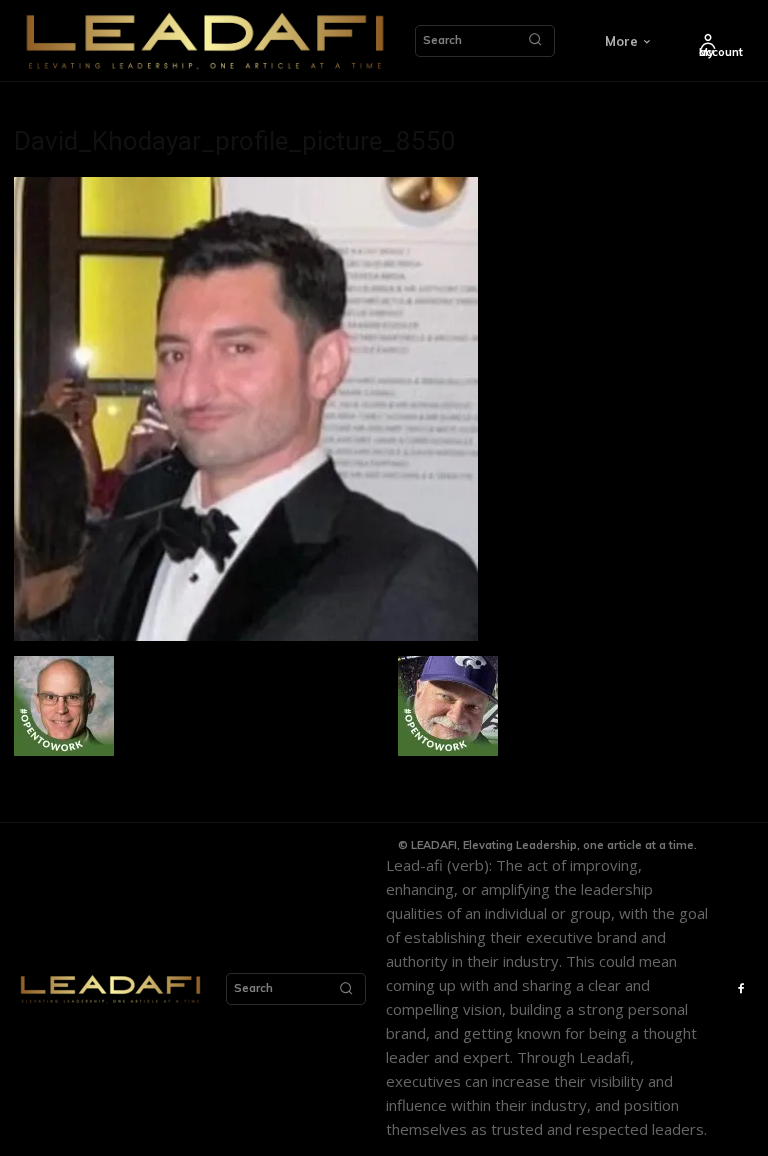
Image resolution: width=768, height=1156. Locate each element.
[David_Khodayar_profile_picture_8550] (246, 635)
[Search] (535, 41)
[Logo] (205, 41)
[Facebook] (741, 989)
